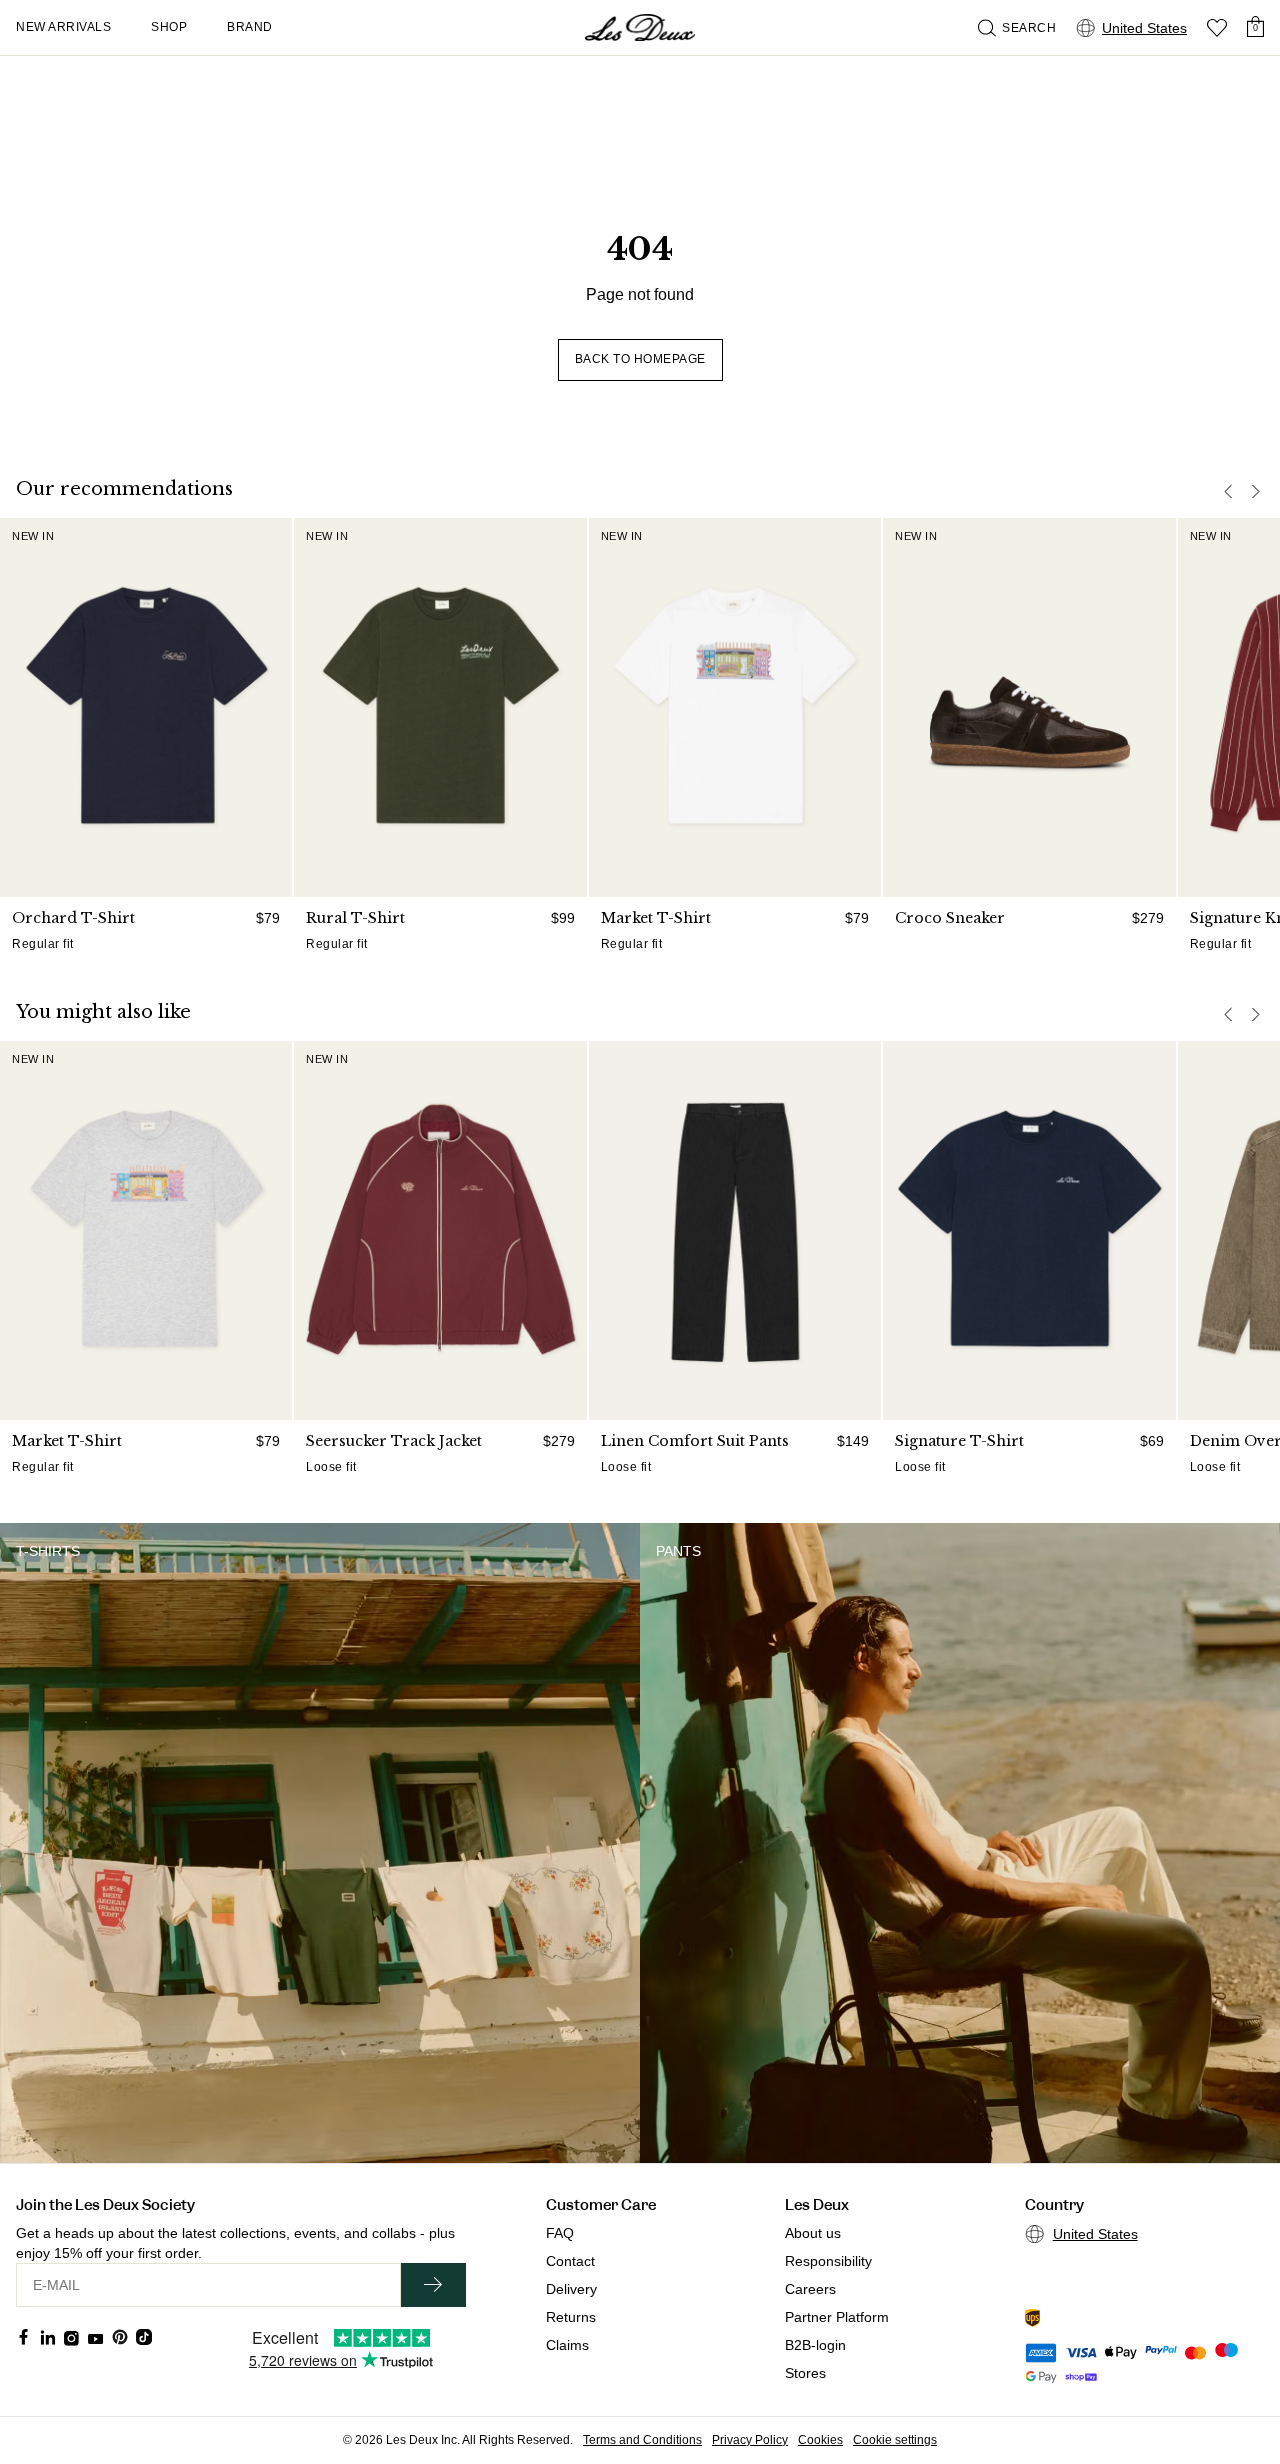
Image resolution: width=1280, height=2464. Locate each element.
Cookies (820, 2440)
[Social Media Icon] (24, 2337)
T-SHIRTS (48, 1551)
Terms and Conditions (642, 2440)
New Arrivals (63, 27)
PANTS (678, 1551)
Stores (805, 2373)
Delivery (571, 2289)
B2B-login (815, 2345)
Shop (169, 27)
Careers (810, 2289)
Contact (570, 2261)
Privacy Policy (750, 2440)
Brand (250, 27)
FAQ (560, 2233)
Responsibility (828, 2261)
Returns (571, 2317)
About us (813, 2233)
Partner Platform (837, 2317)
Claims (567, 2345)
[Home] (640, 27)
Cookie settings (895, 2440)
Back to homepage (640, 359)
